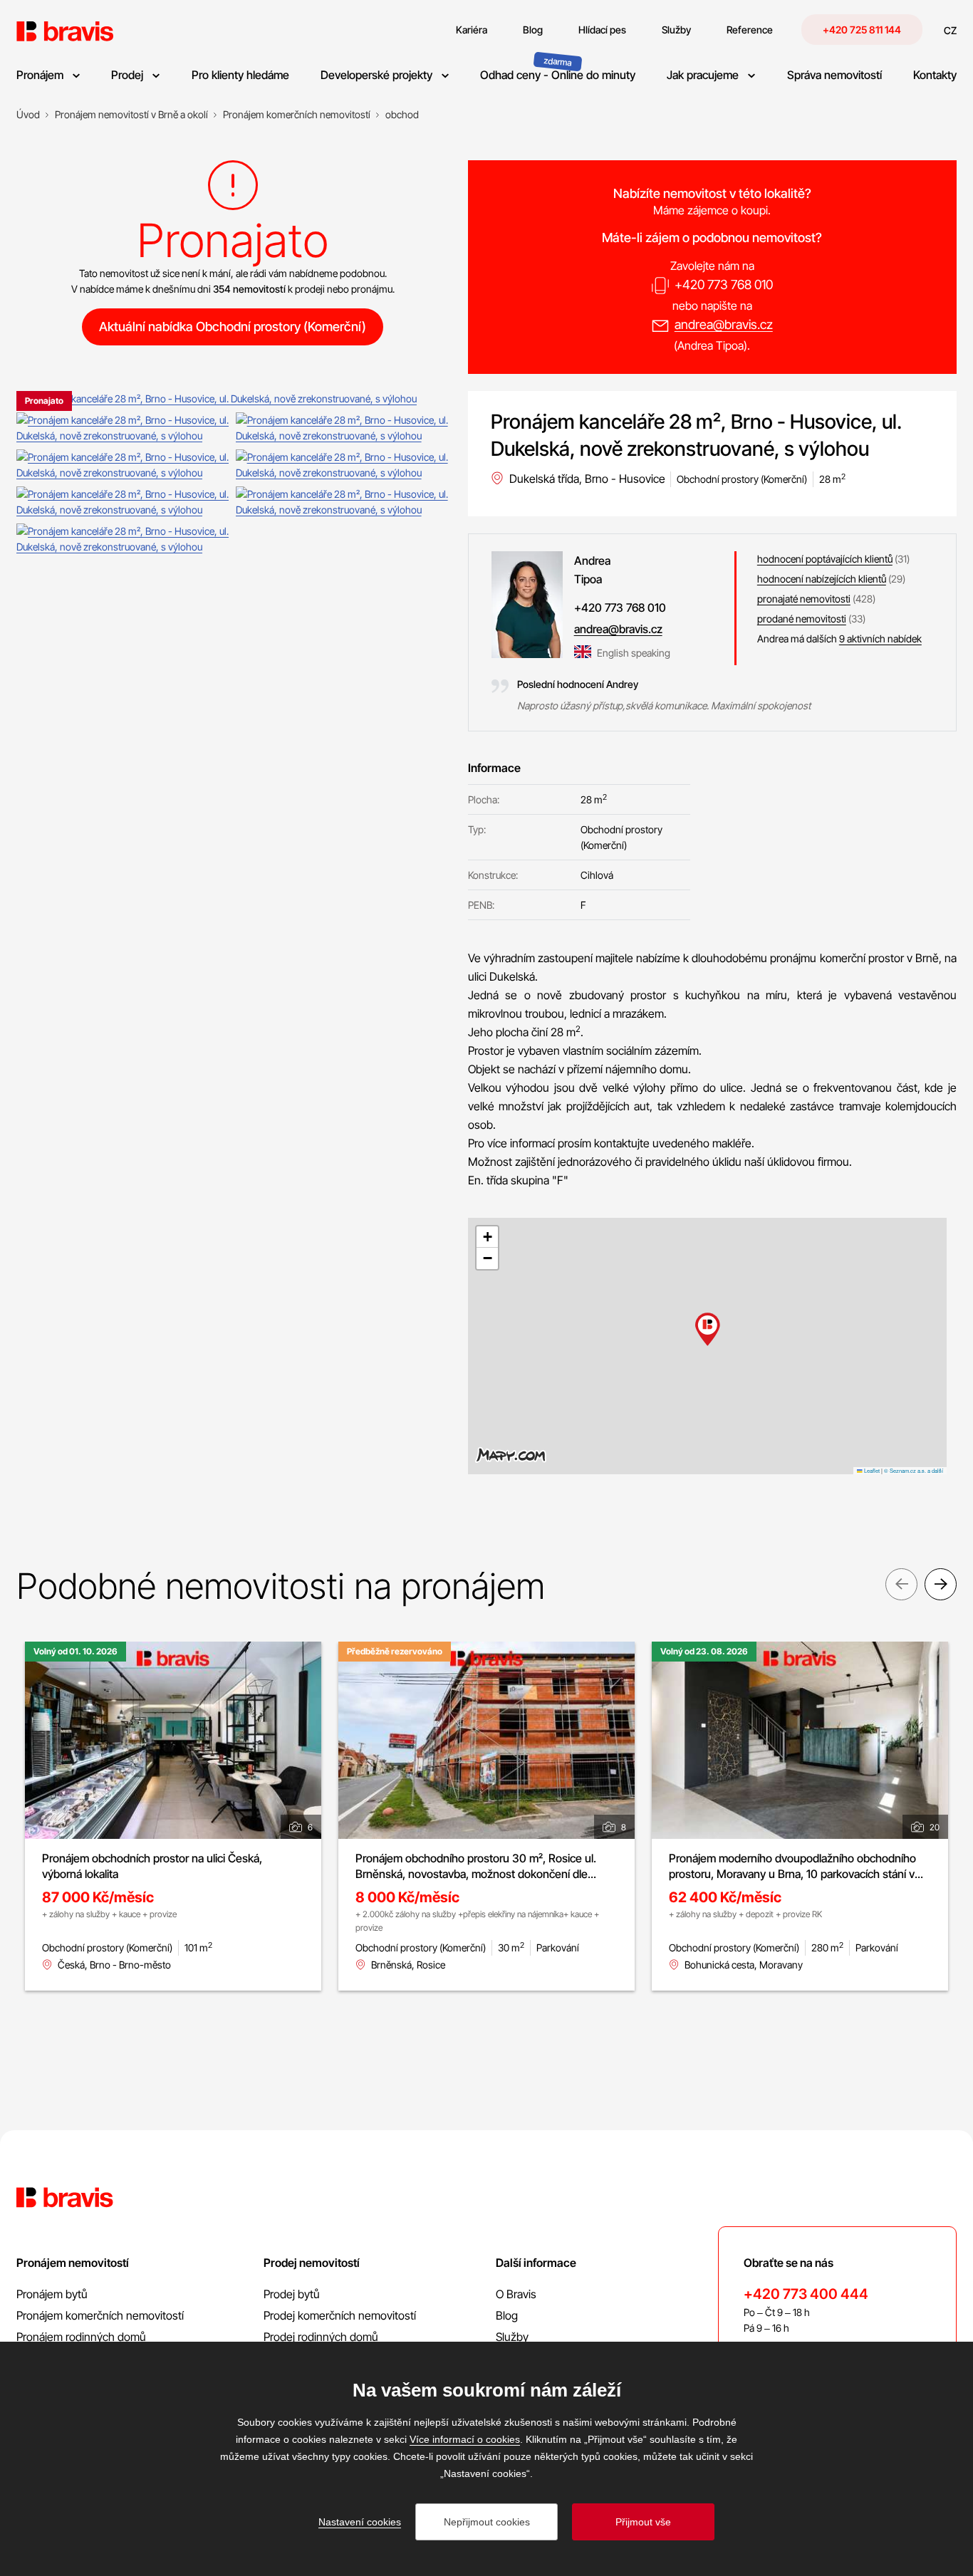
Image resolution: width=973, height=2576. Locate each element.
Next (941, 1584)
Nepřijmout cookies (487, 2522)
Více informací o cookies (465, 2439)
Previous (901, 1584)
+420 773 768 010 (724, 285)
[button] (708, 1329)
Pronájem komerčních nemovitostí (100, 2315)
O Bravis (516, 2294)
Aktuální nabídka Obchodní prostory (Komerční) (233, 327)
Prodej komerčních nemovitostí (340, 2315)
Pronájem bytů (52, 2294)
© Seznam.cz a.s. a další (914, 1470)
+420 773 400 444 (806, 2294)
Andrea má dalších (839, 638)
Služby (512, 2337)
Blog (507, 2315)
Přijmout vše (643, 2522)
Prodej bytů (292, 2294)
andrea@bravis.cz (724, 324)
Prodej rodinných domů (321, 2337)
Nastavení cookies (360, 2522)
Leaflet (871, 1470)
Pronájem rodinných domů (81, 2337)
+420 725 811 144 (862, 30)
